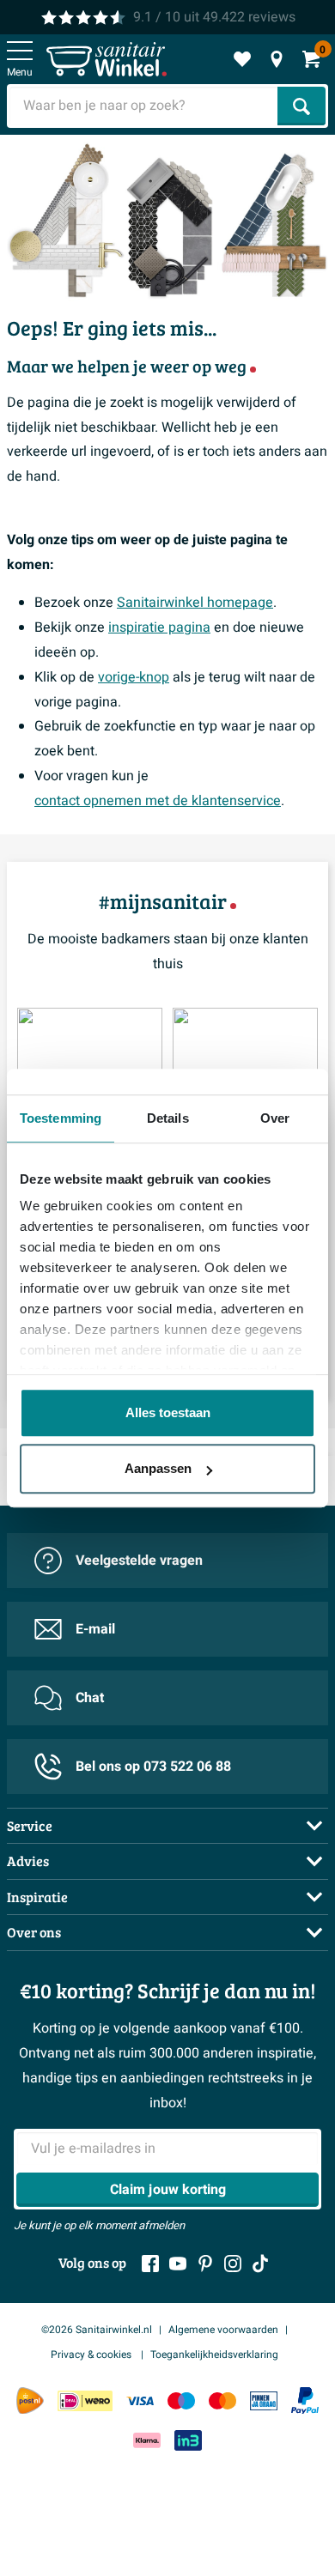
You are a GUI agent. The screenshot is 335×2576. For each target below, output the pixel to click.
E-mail (95, 1629)
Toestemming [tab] (61, 1118)
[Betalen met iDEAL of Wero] (85, 2400)
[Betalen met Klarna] (147, 2440)
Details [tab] (168, 1118)
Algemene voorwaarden (223, 2330)
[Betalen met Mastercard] (222, 2400)
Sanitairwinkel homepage (195, 603)
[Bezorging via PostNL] (30, 2401)
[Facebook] (150, 2264)
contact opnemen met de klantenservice (158, 801)
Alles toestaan (168, 1412)
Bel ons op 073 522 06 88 (153, 1767)
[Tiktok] (260, 2264)
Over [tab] (275, 1118)
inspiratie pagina (159, 627)
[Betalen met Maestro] (181, 2400)
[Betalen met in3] (188, 2440)
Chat (90, 1698)
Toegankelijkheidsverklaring (214, 2355)
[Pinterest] (205, 2264)
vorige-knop (134, 677)
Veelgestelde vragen (139, 1561)
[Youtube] (178, 2264)
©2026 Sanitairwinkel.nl (97, 2330)
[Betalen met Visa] (140, 2400)
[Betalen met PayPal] (305, 2401)
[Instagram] (233, 2264)
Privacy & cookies (92, 2355)
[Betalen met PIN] (264, 2400)
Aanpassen (158, 1468)
